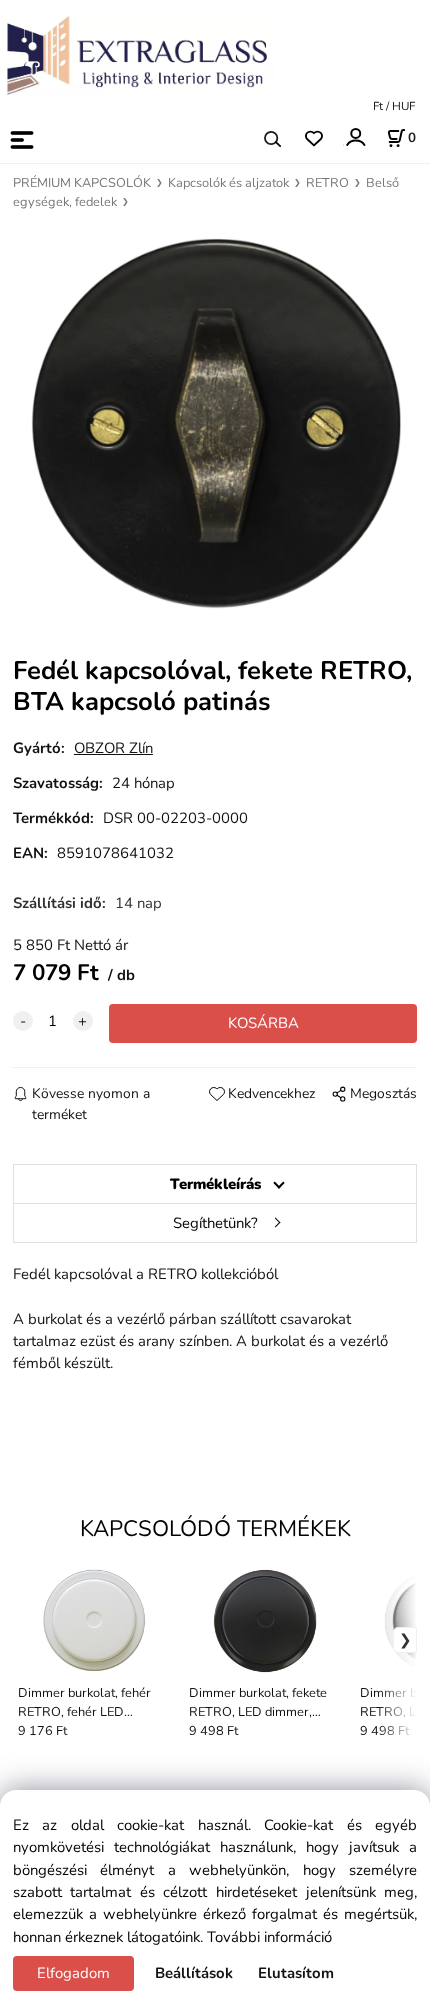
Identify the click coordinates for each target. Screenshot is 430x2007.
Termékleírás (215, 1184)
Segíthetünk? (215, 1223)
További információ (269, 1937)
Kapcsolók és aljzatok (228, 183)
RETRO (327, 183)
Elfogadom (73, 1973)
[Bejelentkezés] (354, 137)
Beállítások (194, 1973)
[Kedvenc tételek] (313, 139)
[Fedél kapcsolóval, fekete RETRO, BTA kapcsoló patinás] (215, 424)
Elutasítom (296, 1973)
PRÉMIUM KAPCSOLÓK (82, 183)
